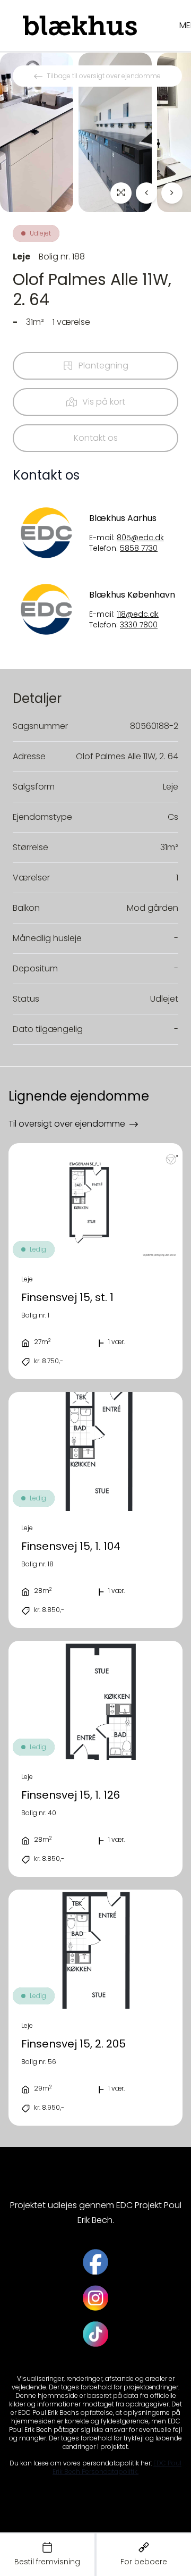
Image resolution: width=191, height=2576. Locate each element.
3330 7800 (139, 625)
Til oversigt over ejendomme (67, 1124)
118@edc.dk (138, 614)
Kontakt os (96, 438)
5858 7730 (139, 548)
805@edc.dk (140, 538)
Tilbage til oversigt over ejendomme (104, 76)
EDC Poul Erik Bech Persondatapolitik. (117, 2467)
